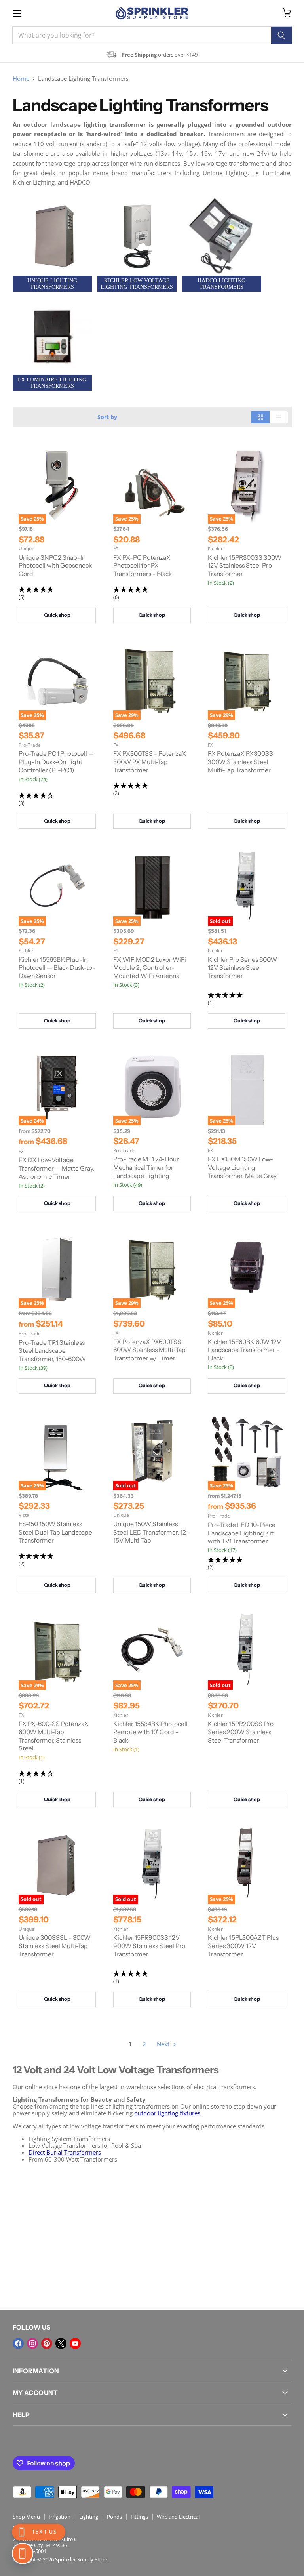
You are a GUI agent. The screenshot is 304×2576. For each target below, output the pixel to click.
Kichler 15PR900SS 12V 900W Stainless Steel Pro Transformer (149, 1946)
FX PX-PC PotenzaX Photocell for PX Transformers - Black (142, 566)
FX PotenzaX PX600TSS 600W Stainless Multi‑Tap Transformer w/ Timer (149, 1350)
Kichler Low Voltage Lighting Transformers (137, 284)
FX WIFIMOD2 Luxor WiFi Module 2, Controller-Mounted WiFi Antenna (150, 968)
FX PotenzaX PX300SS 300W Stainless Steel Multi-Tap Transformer (240, 762)
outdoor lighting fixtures (167, 2113)
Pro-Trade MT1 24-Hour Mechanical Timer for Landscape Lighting (146, 1167)
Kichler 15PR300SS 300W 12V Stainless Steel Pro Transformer (245, 566)
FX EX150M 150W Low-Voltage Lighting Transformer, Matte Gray (242, 1167)
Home (21, 79)
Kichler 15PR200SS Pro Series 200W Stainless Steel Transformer (241, 1732)
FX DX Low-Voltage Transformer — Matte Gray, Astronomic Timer (57, 1168)
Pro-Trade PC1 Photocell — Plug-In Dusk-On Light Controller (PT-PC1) (56, 762)
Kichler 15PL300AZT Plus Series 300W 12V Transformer (243, 1946)
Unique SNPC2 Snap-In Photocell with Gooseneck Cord (55, 566)
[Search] (282, 35)
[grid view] (260, 417)
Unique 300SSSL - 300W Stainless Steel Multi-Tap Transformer (55, 1946)
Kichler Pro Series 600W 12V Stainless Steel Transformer (242, 968)
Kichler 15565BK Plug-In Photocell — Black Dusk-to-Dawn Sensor (57, 968)
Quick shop (57, 615)
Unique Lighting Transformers (52, 284)
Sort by (107, 417)
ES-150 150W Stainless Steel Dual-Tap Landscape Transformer (55, 1532)
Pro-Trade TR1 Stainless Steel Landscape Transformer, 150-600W (52, 1351)
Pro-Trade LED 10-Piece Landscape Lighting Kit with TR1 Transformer (242, 1533)
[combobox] (142, 35)
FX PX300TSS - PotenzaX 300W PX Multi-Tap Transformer (150, 762)
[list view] (279, 417)
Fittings (139, 2517)
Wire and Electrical (178, 2517)
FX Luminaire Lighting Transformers (52, 383)
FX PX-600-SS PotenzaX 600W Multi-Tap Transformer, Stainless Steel (54, 1736)
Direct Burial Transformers (65, 2152)
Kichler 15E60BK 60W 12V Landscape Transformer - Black (244, 1350)
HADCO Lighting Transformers (221, 284)
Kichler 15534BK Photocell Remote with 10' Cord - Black (150, 1732)
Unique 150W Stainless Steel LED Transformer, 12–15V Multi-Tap (151, 1532)
